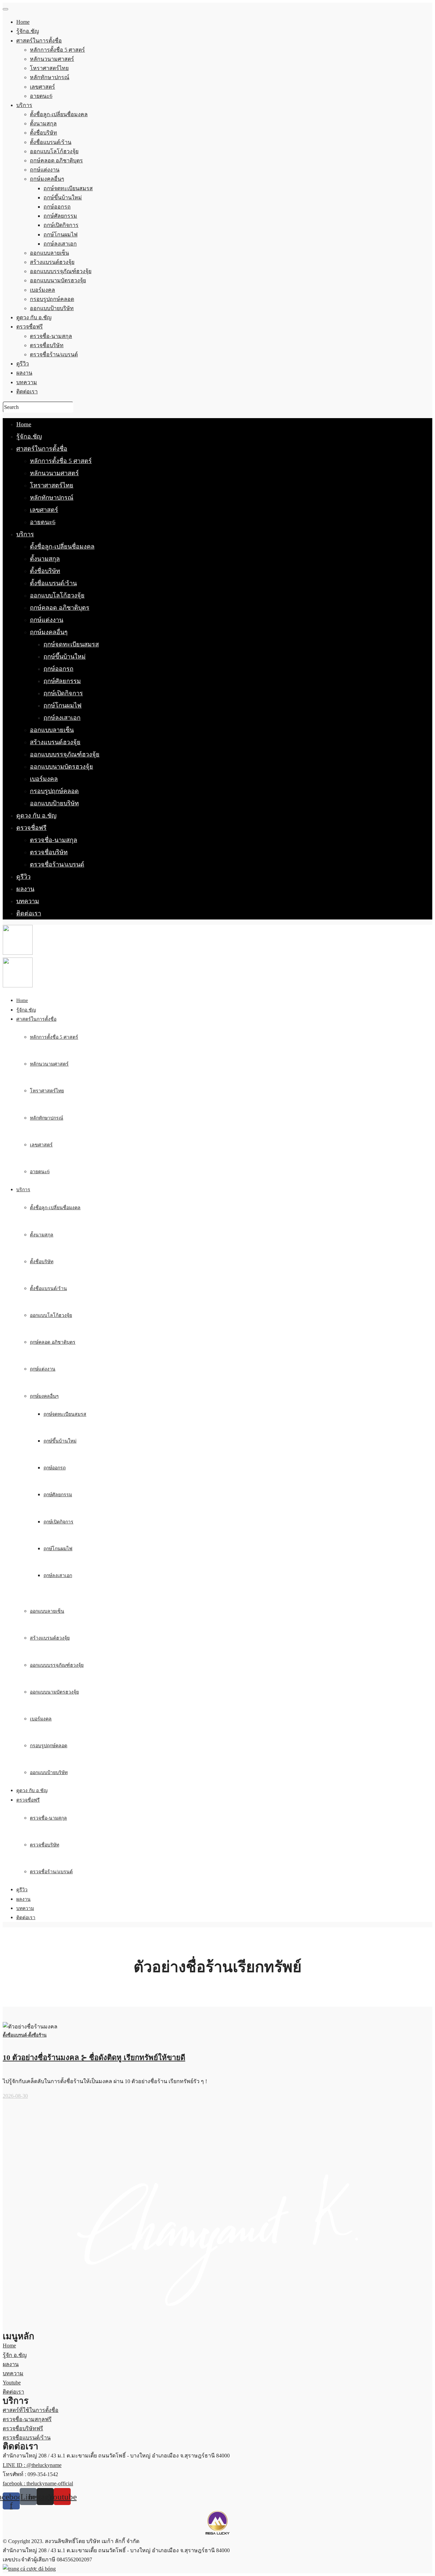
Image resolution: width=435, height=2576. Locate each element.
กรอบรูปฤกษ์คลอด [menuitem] (52, 299)
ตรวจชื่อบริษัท (49, 852)
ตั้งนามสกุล (45, 559)
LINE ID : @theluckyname (32, 2465)
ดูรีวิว (23, 877)
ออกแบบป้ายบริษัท (54, 803)
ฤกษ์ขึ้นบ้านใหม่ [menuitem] (63, 198)
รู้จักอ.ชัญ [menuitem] (28, 31)
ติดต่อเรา (29, 913)
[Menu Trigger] (5, 9)
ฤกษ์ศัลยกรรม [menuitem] (60, 216)
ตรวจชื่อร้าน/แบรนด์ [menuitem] (54, 354)
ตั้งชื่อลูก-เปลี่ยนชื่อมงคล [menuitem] (59, 114)
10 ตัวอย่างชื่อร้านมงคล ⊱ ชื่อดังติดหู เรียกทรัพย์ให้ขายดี (94, 2058)
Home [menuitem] (23, 22)
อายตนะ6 (43, 522)
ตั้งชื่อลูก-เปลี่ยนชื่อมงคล (62, 547)
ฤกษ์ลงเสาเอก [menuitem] (60, 244)
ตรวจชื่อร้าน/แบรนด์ (57, 864)
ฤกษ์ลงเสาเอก (62, 718)
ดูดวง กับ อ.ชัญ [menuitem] (34, 317)
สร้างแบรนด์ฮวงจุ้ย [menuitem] (52, 262)
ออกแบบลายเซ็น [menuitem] (49, 253)
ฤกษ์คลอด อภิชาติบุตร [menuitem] (56, 160)
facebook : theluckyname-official (38, 2483)
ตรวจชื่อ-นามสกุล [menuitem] (51, 336)
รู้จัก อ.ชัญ (15, 2355)
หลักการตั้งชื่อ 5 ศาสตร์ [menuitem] (57, 50)
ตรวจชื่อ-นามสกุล (54, 840)
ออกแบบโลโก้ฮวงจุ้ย (57, 595)
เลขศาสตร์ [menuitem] (42, 87)
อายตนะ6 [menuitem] (41, 96)
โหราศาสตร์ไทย (52, 485)
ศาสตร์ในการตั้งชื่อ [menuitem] (39, 41)
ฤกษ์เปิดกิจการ (63, 693)
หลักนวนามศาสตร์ (54, 473)
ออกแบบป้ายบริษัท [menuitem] (52, 308)
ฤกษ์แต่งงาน (47, 620)
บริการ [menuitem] (24, 105)
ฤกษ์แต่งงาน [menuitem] (45, 170)
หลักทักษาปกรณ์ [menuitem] (50, 77)
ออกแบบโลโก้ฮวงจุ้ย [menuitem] (54, 151)
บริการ (25, 534)
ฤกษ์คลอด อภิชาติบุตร (60, 608)
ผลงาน (25, 889)
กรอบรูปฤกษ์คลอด (54, 791)
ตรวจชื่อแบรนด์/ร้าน (27, 2438)
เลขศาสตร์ (44, 510)
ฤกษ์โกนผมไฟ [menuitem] (60, 235)
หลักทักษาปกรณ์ (52, 498)
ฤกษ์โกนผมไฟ (63, 705)
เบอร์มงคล (44, 779)
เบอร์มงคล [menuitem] (42, 290)
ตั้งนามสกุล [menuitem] (43, 123)
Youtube (12, 2383)
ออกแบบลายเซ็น (52, 730)
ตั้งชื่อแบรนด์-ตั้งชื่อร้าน (25, 2035)
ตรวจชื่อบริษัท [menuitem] (47, 345)
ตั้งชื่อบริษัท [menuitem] (43, 133)
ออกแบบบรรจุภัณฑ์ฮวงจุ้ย (65, 754)
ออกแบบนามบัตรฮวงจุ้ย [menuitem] (58, 280)
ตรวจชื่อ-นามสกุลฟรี (27, 2419)
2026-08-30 (15, 2096)
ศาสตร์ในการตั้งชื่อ (42, 449)
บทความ (28, 901)
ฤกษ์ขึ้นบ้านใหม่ (65, 657)
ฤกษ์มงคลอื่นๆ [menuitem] (47, 179)
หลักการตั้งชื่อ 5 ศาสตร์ (61, 461)
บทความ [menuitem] (27, 382)
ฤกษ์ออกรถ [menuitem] (57, 207)
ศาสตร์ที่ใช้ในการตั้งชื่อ (31, 2410)
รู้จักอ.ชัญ (29, 436)
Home (24, 424)
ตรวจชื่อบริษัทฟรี (23, 2428)
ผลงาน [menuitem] (24, 373)
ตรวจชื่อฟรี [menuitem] (30, 327)
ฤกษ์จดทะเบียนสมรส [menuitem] (68, 188)
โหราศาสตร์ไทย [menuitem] (49, 68)
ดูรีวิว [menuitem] (23, 364)
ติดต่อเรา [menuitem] (27, 391)
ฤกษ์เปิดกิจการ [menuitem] (61, 225)
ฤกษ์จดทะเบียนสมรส (71, 644)
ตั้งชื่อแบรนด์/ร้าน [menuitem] (51, 142)
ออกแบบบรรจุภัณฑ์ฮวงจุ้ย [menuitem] (61, 271)
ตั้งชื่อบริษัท (45, 571)
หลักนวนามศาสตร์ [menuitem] (52, 59)
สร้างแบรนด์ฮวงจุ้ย (55, 742)
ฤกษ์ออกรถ (58, 669)
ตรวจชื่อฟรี (31, 828)
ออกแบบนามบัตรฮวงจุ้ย (62, 767)
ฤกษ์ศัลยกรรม (62, 681)
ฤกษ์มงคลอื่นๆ (49, 632)
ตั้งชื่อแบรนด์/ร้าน (53, 583)
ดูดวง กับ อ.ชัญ (36, 816)
